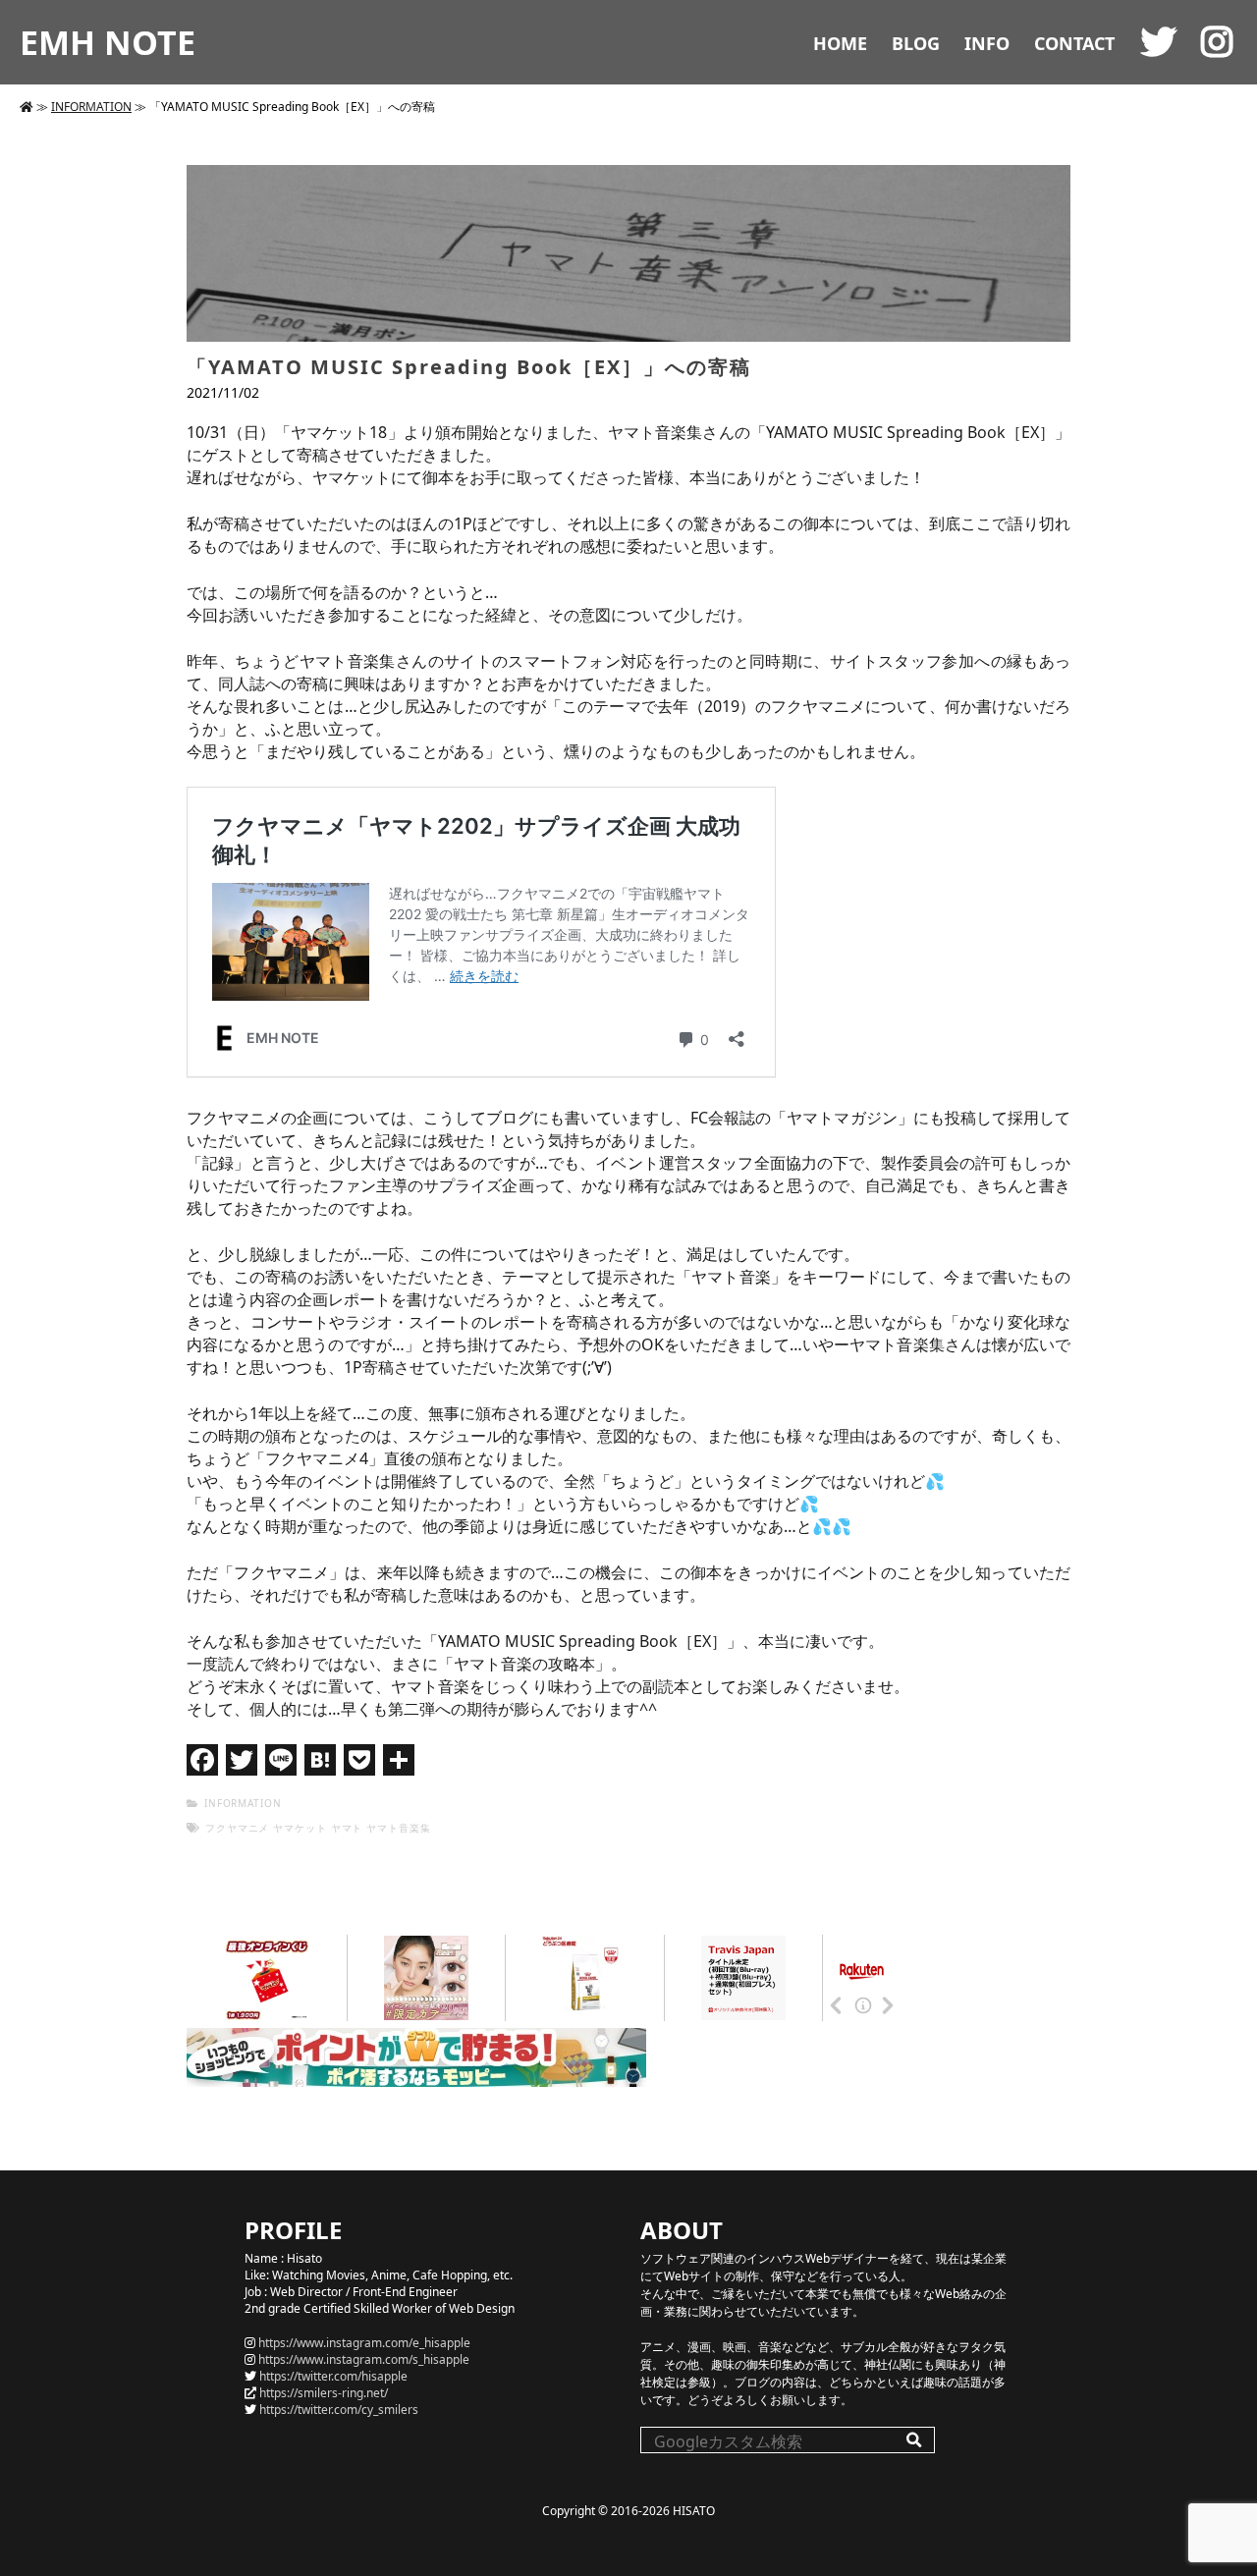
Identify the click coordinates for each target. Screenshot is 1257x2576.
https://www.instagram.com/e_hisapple (364, 2343)
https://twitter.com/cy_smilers (339, 2410)
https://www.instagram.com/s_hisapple (364, 2359)
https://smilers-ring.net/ (324, 2393)
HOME (840, 43)
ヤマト (347, 1828)
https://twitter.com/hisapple (333, 2376)
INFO (987, 43)
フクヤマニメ (237, 1828)
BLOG (916, 43)
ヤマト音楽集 (398, 1828)
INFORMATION (91, 107)
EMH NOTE (108, 42)
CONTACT (1074, 43)
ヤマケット (300, 1828)
